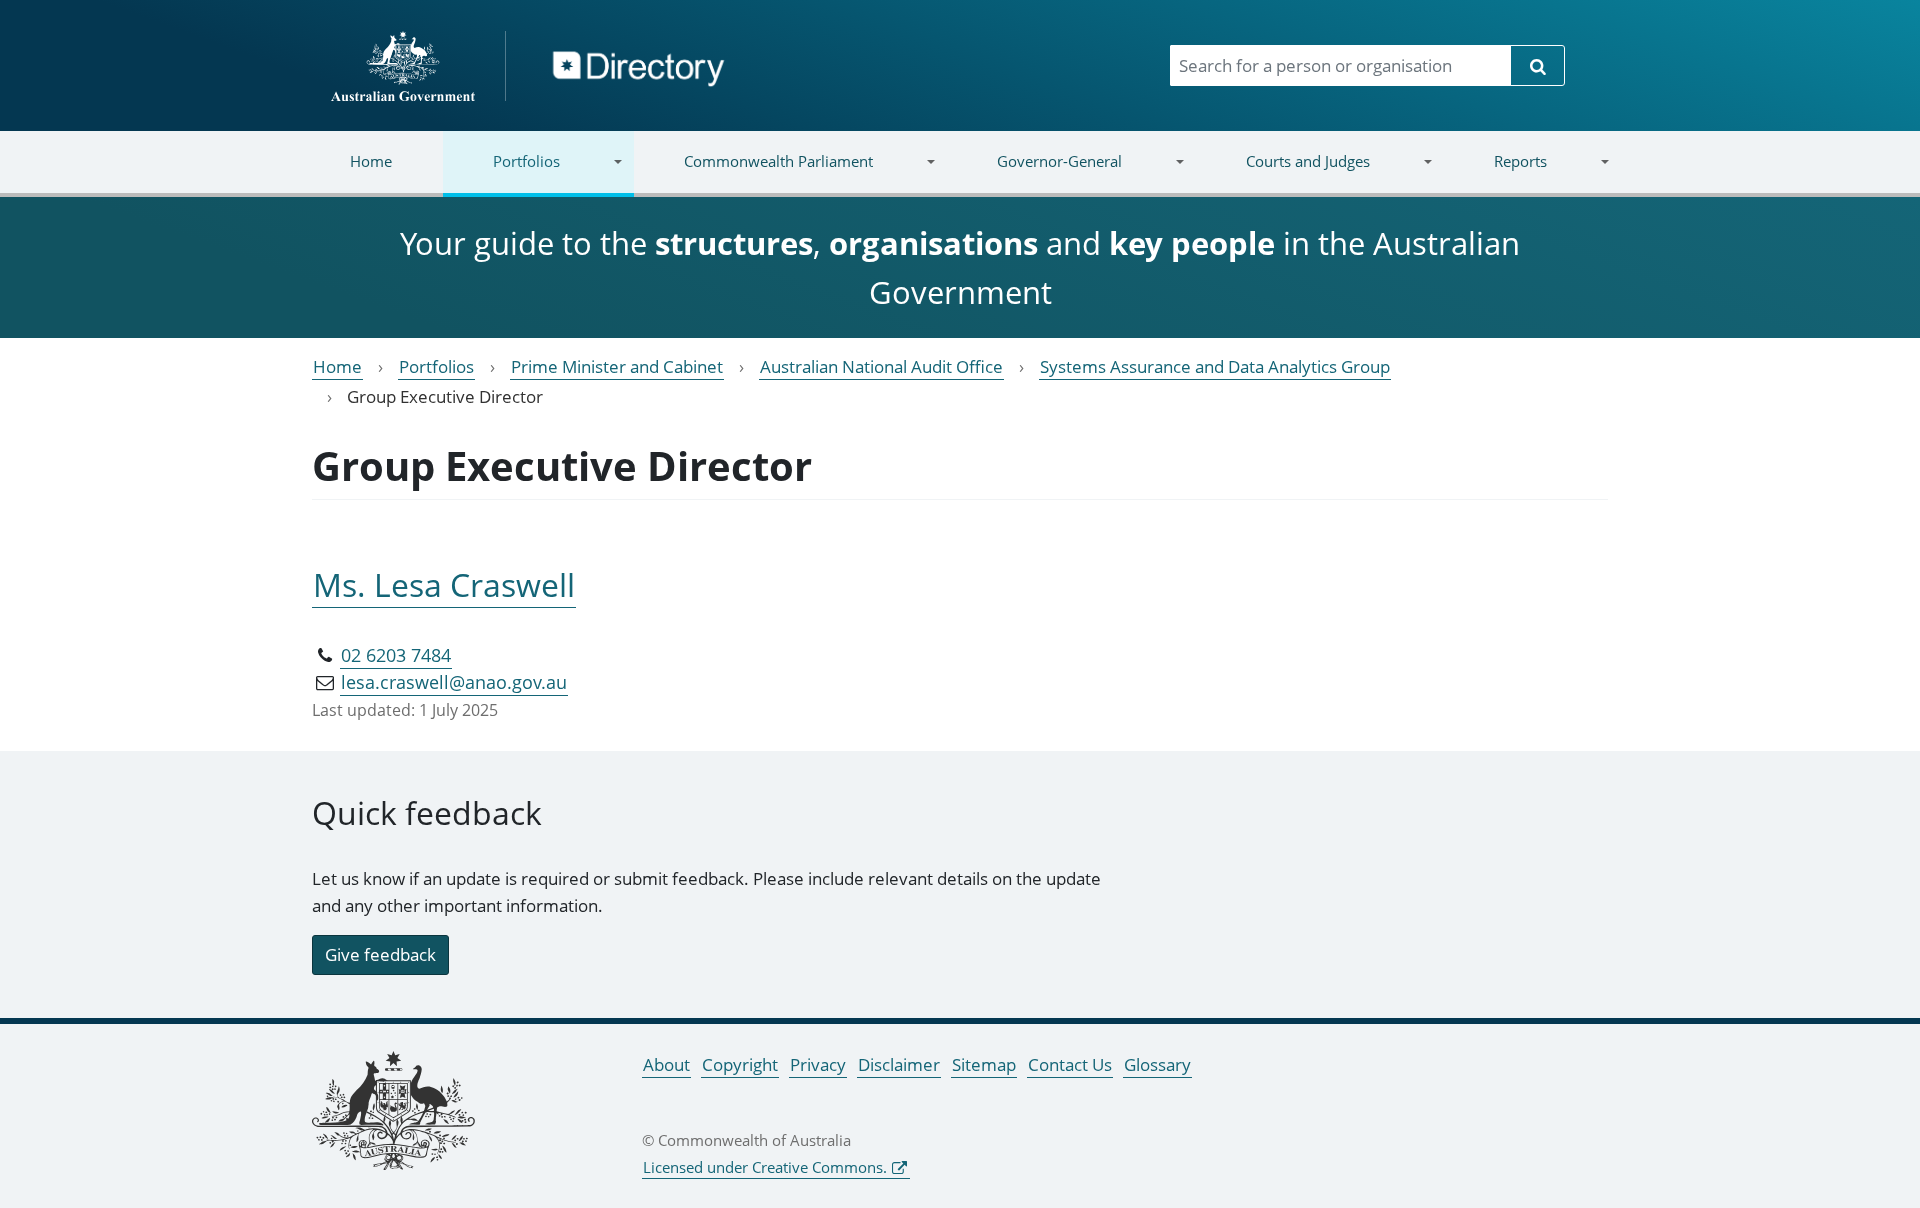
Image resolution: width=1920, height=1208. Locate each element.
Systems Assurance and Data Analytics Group (1215, 366)
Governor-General (1034, 173)
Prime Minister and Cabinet (617, 366)
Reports (1494, 173)
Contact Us (1070, 1064)
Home (371, 161)
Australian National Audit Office (881, 366)
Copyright (740, 1064)
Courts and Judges (1282, 173)
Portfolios (501, 173)
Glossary (1157, 1064)
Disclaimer (899, 1064)
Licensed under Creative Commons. (765, 1167)
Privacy (818, 1064)
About (666, 1064)
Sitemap (984, 1064)
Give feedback (380, 954)
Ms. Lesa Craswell (444, 584)
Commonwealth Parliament (753, 173)
